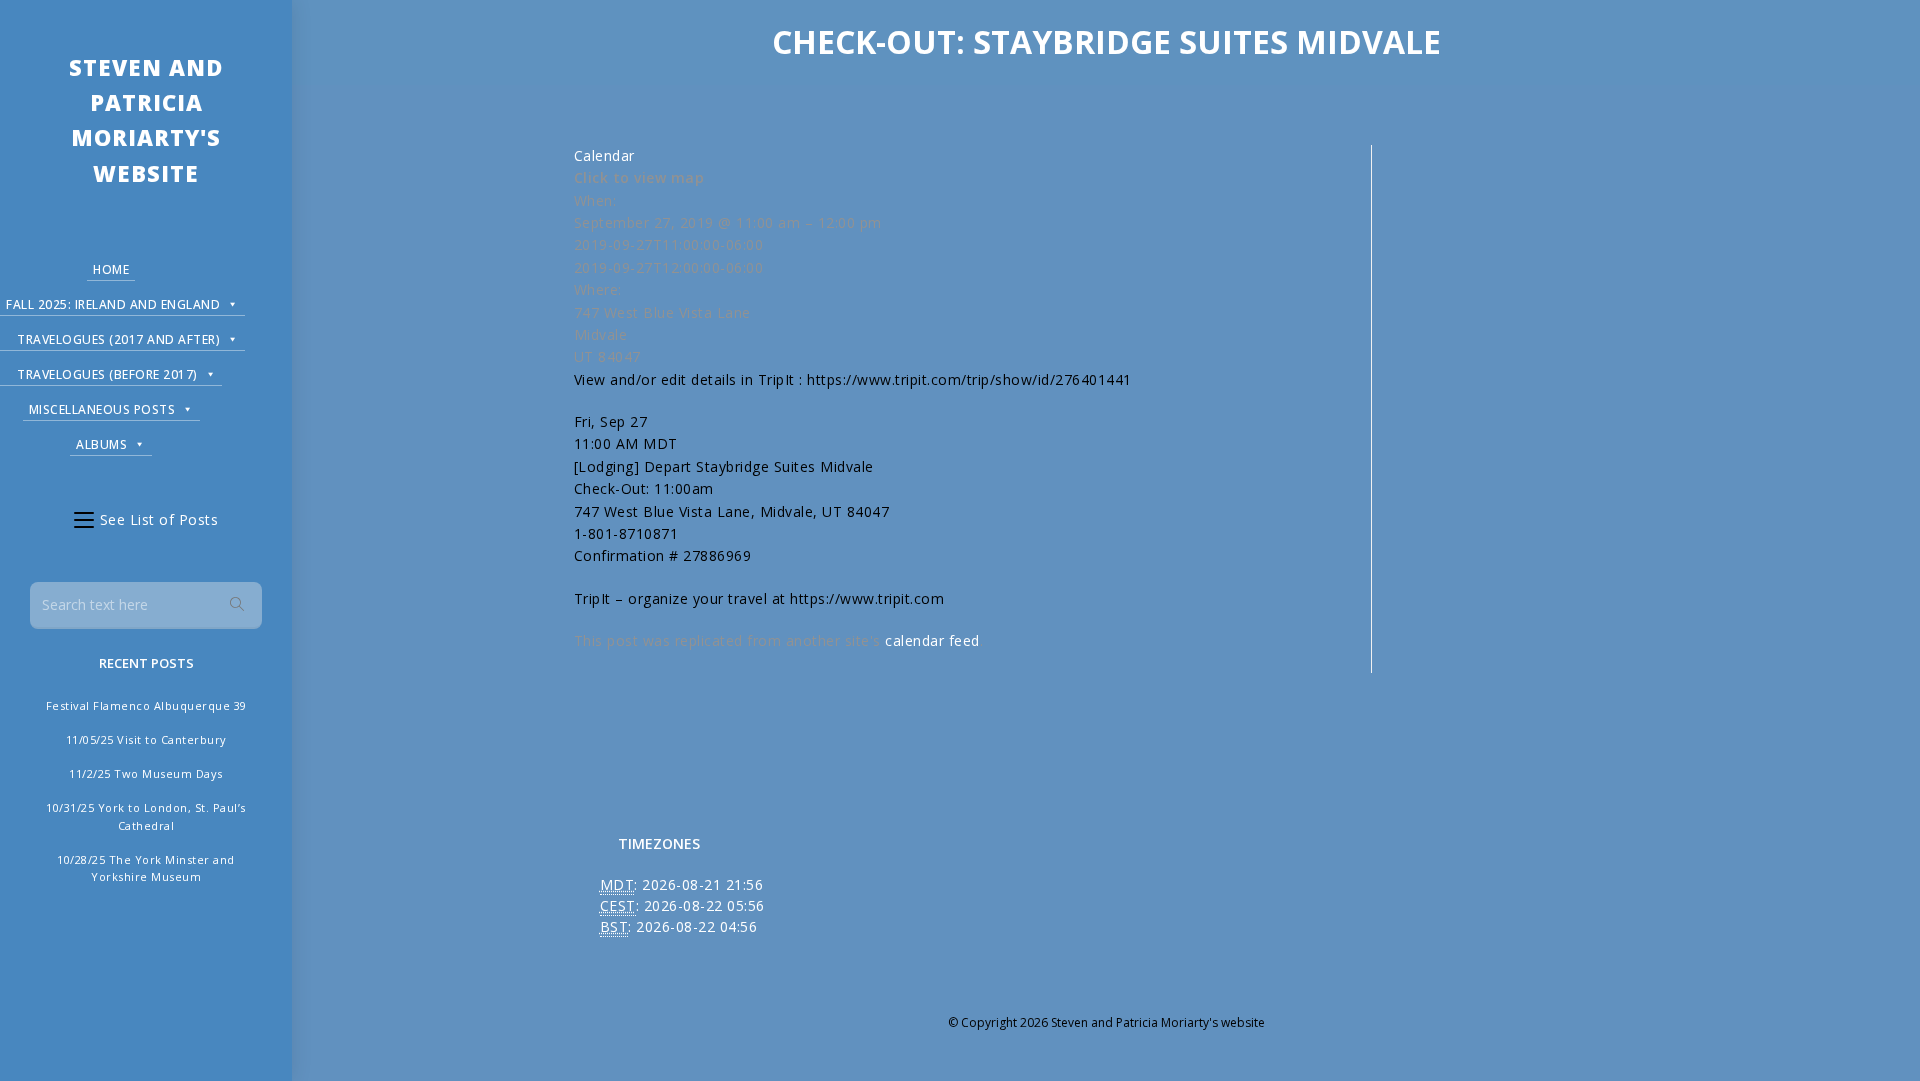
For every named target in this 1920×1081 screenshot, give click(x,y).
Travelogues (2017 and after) (118, 339)
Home (111, 269)
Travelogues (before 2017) (107, 374)
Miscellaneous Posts (102, 409)
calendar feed (932, 640)
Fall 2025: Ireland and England (113, 304)
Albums (101, 444)
